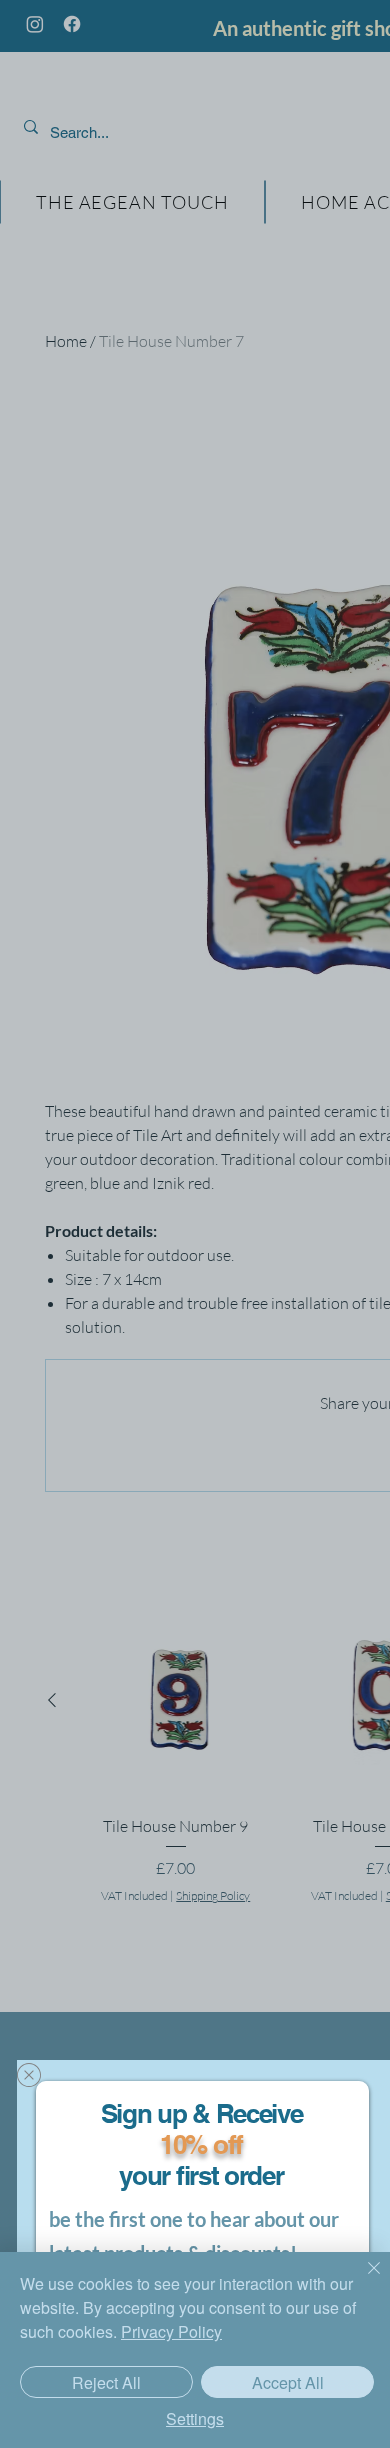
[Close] (362, 2280)
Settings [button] (195, 2418)
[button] (29, 2075)
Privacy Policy (171, 2331)
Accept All (288, 2382)
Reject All (106, 2382)
